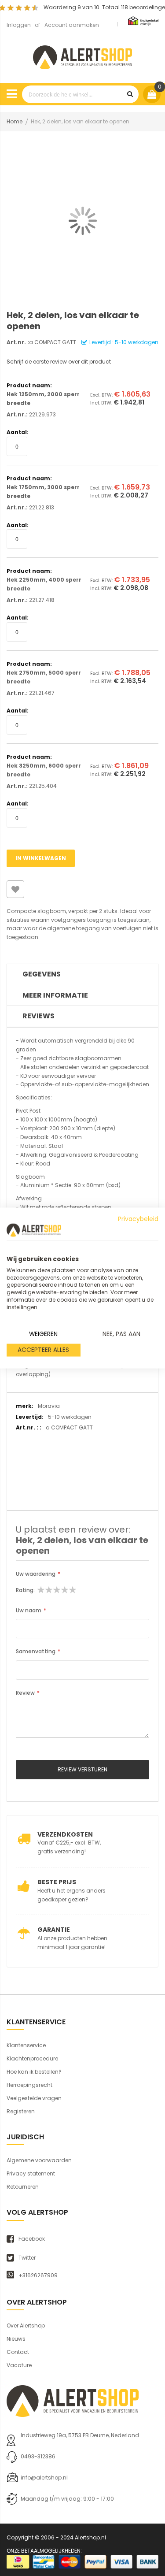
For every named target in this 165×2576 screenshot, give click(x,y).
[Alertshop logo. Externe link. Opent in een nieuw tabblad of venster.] (34, 1230)
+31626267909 (38, 2275)
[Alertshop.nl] (82, 56)
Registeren (21, 2111)
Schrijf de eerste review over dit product (59, 362)
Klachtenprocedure (32, 2058)
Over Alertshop (26, 2325)
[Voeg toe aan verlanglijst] (15, 889)
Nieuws (16, 2339)
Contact (18, 2352)
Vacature (19, 2365)
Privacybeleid (138, 1219)
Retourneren (23, 2187)
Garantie (54, 1930)
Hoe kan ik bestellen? (34, 2072)
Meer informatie (55, 995)
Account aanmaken (72, 25)
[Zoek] (130, 94)
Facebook (32, 2239)
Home (15, 121)
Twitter (27, 2258)
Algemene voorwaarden (39, 2160)
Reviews (38, 1016)
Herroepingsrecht (29, 2085)
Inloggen (19, 25)
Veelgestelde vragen (34, 2098)
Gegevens (42, 974)
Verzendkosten (65, 1834)
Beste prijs (57, 1882)
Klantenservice (26, 2045)
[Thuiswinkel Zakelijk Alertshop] (143, 20)
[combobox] (80, 94)
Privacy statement (31, 2173)
